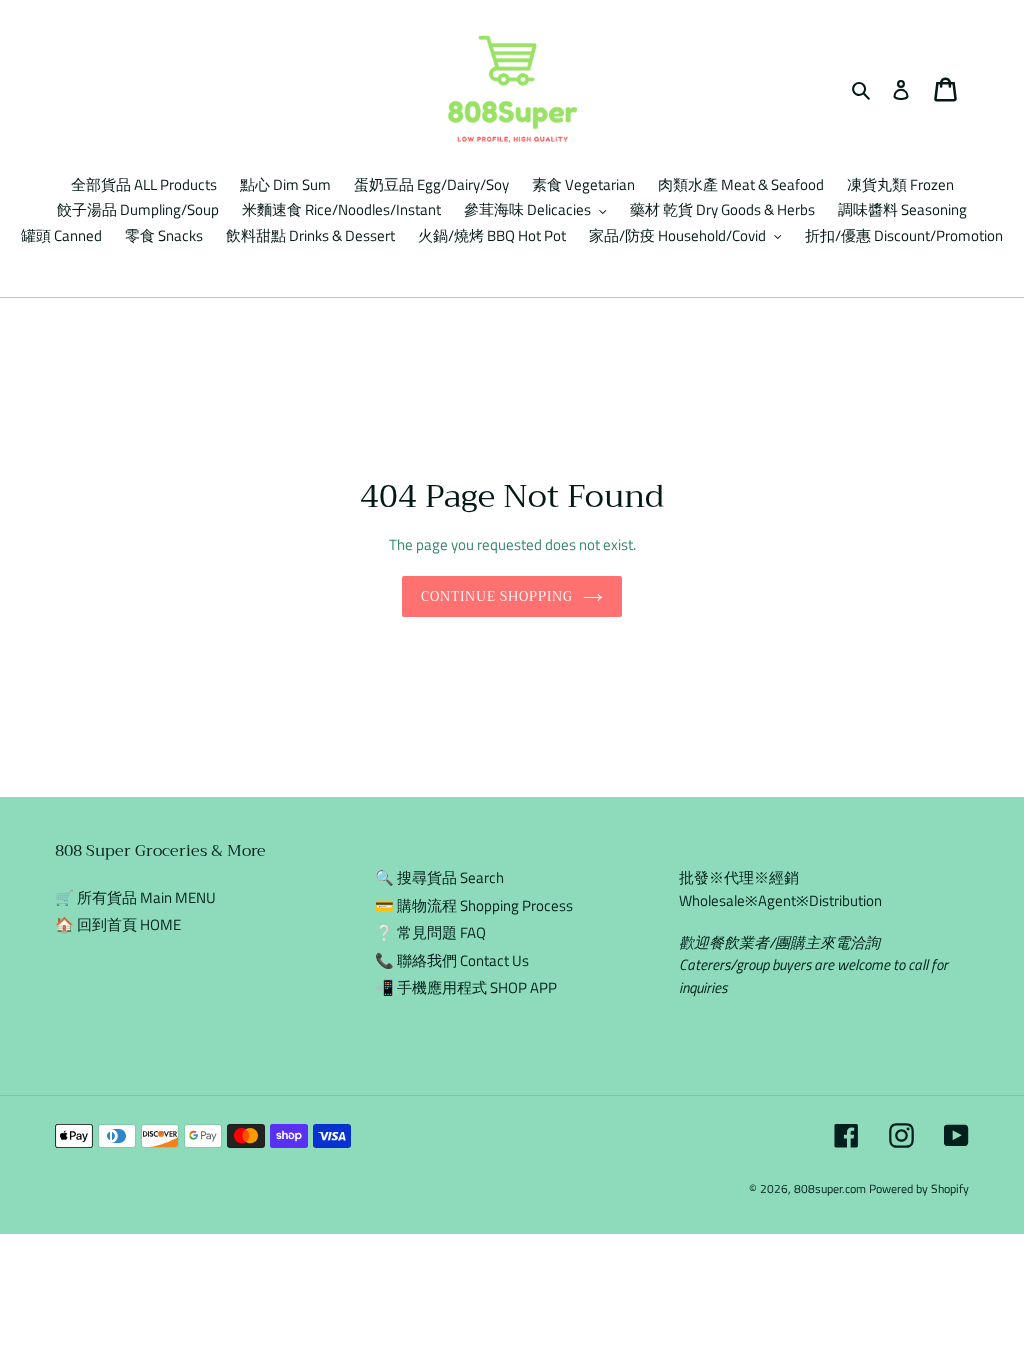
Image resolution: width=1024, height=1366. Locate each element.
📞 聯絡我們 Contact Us (452, 960)
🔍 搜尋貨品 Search (439, 877)
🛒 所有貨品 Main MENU (135, 897)
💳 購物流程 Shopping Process (474, 905)
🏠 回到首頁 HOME (118, 924)
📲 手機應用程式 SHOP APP (466, 987)
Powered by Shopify (919, 1188)
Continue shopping (497, 596)
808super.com (830, 1188)
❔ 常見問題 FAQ (430, 932)
